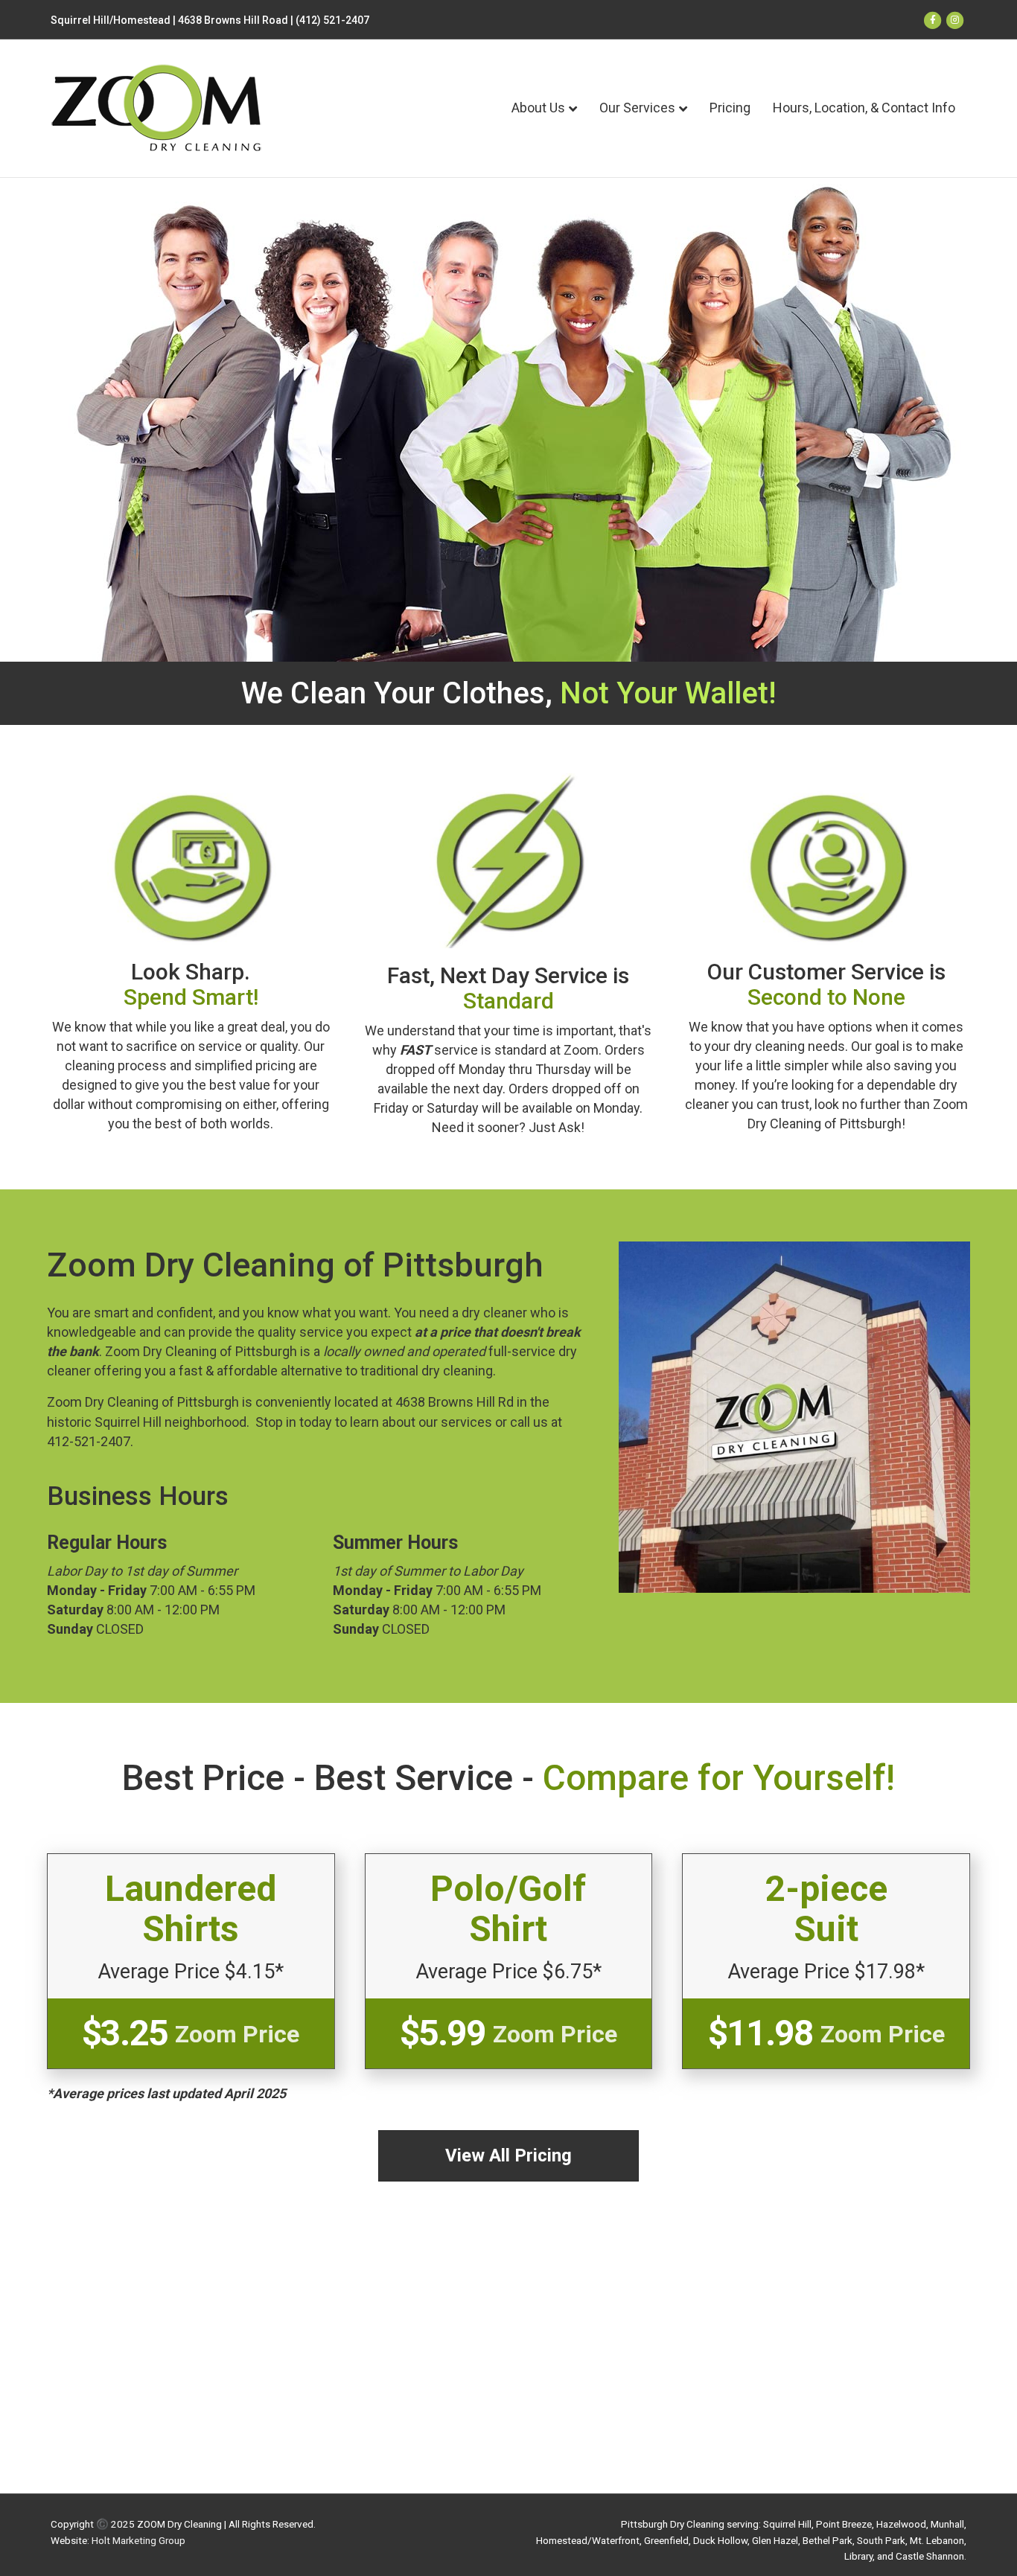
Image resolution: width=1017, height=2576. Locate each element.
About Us (538, 108)
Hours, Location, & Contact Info (864, 108)
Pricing (730, 108)
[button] (508, 2156)
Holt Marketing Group (138, 2540)
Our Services (637, 108)
